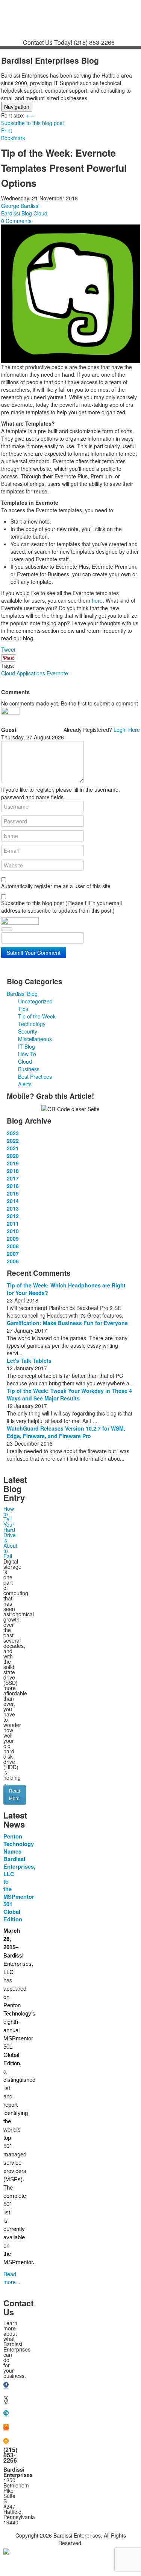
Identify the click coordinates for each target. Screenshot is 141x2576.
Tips (23, 1009)
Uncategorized (35, 1001)
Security (28, 1031)
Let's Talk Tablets (29, 1361)
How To (27, 1054)
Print (7, 130)
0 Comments (16, 221)
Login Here (127, 730)
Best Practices (35, 1077)
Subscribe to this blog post (33, 123)
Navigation (17, 107)
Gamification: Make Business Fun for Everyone (67, 1323)
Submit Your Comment (34, 953)
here (97, 600)
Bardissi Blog (17, 213)
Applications (31, 673)
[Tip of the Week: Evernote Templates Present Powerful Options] (70, 293)
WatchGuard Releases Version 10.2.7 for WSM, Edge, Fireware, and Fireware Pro (66, 1432)
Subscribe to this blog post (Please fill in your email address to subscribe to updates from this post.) (61, 907)
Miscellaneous (35, 1039)
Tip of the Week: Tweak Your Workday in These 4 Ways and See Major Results (69, 1394)
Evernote (57, 673)
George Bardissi (20, 206)
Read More (15, 1795)
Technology (32, 1024)
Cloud (40, 213)
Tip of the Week (37, 1016)
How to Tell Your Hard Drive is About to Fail (10, 1532)
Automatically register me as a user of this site (56, 886)
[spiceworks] (6, 2428)
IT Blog (27, 1046)
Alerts (25, 1084)
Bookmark (13, 138)
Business (29, 1069)
